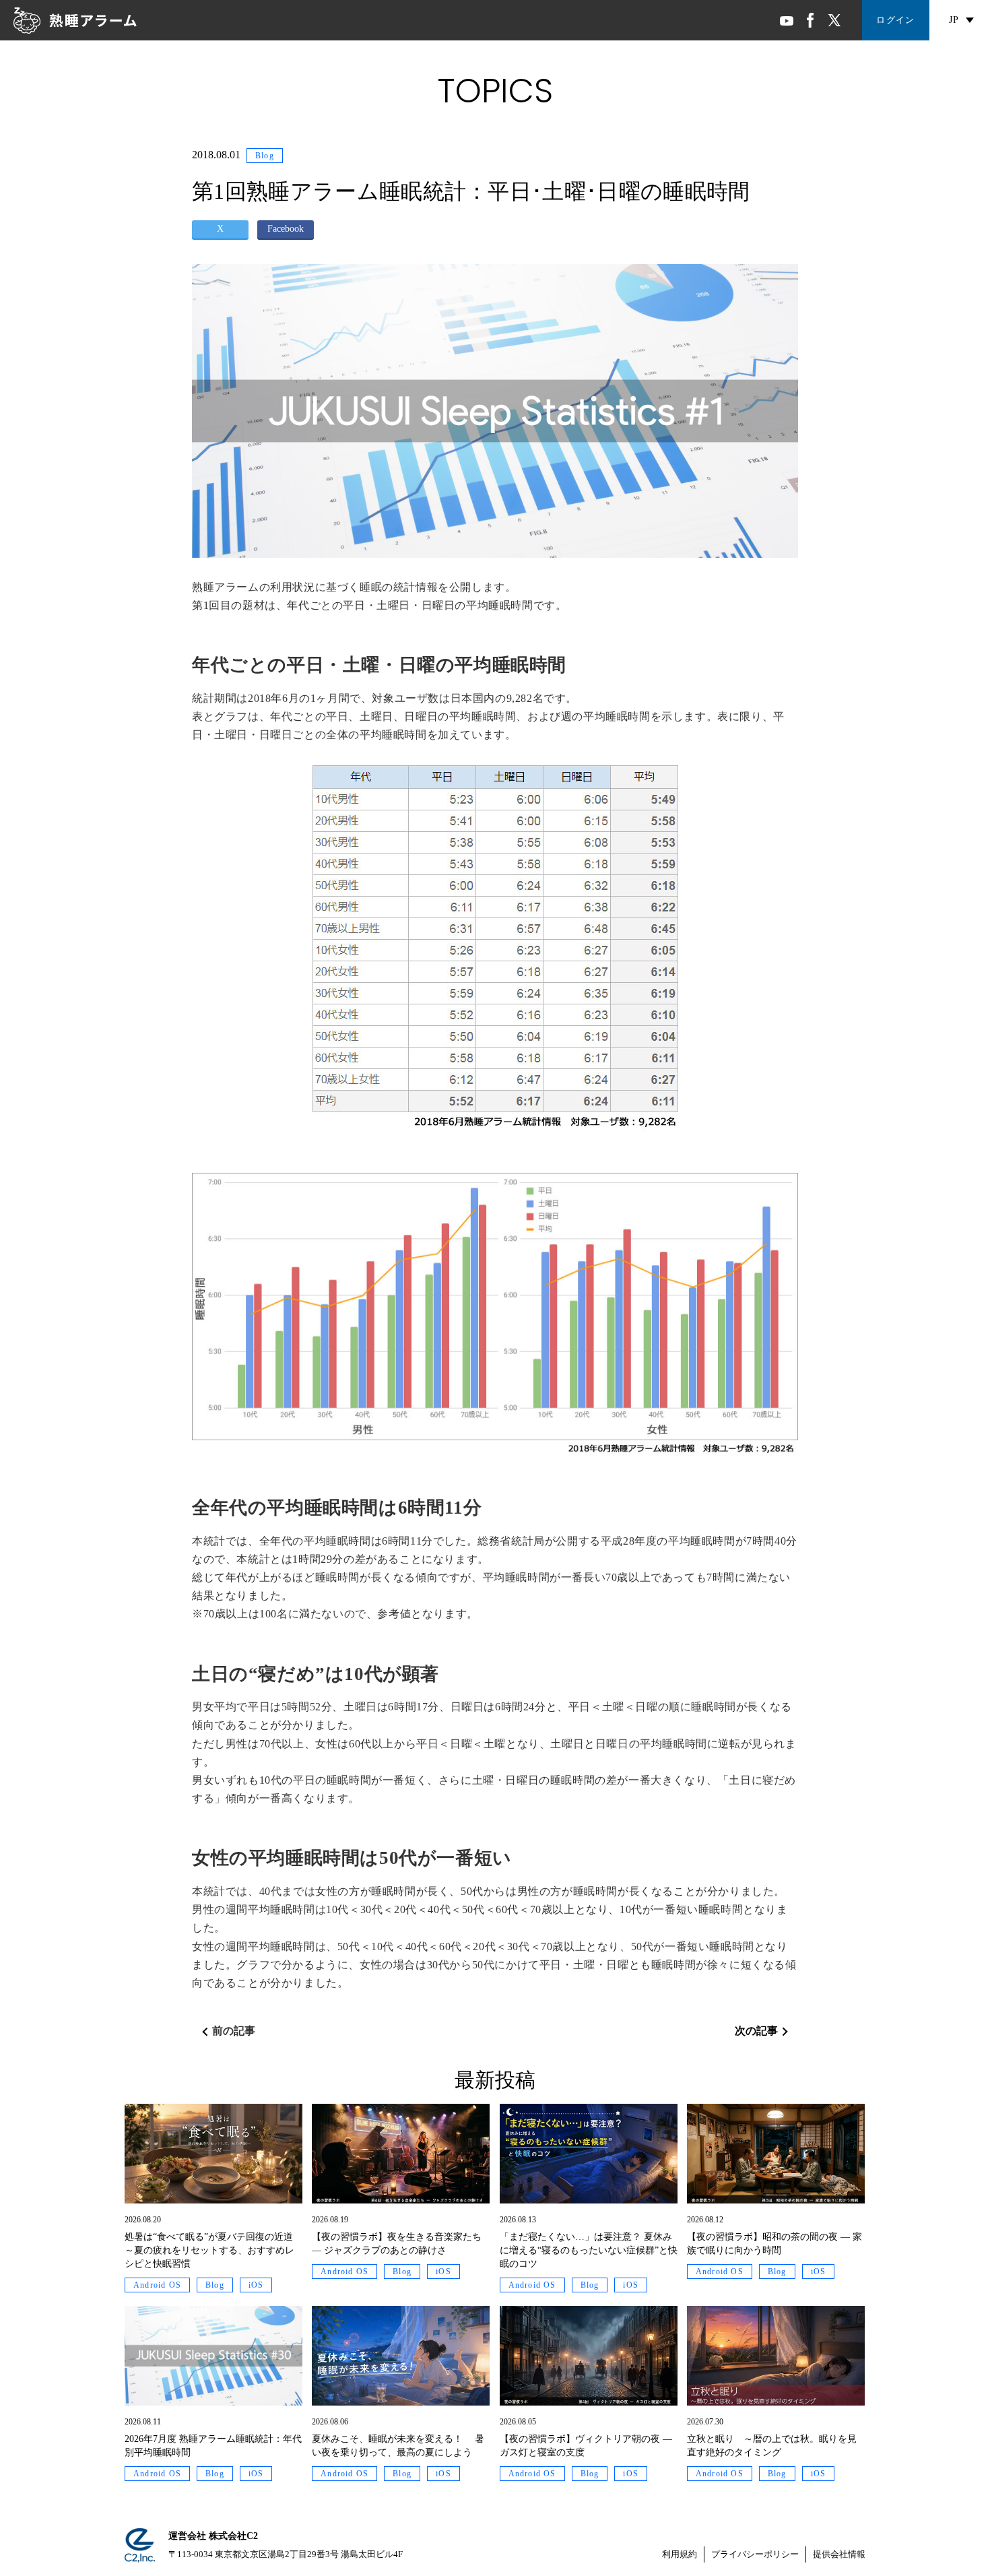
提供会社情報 (839, 2554)
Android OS (157, 2285)
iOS (256, 2285)
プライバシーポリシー (755, 2554)
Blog (265, 156)
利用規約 (680, 2554)
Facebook (286, 229)
